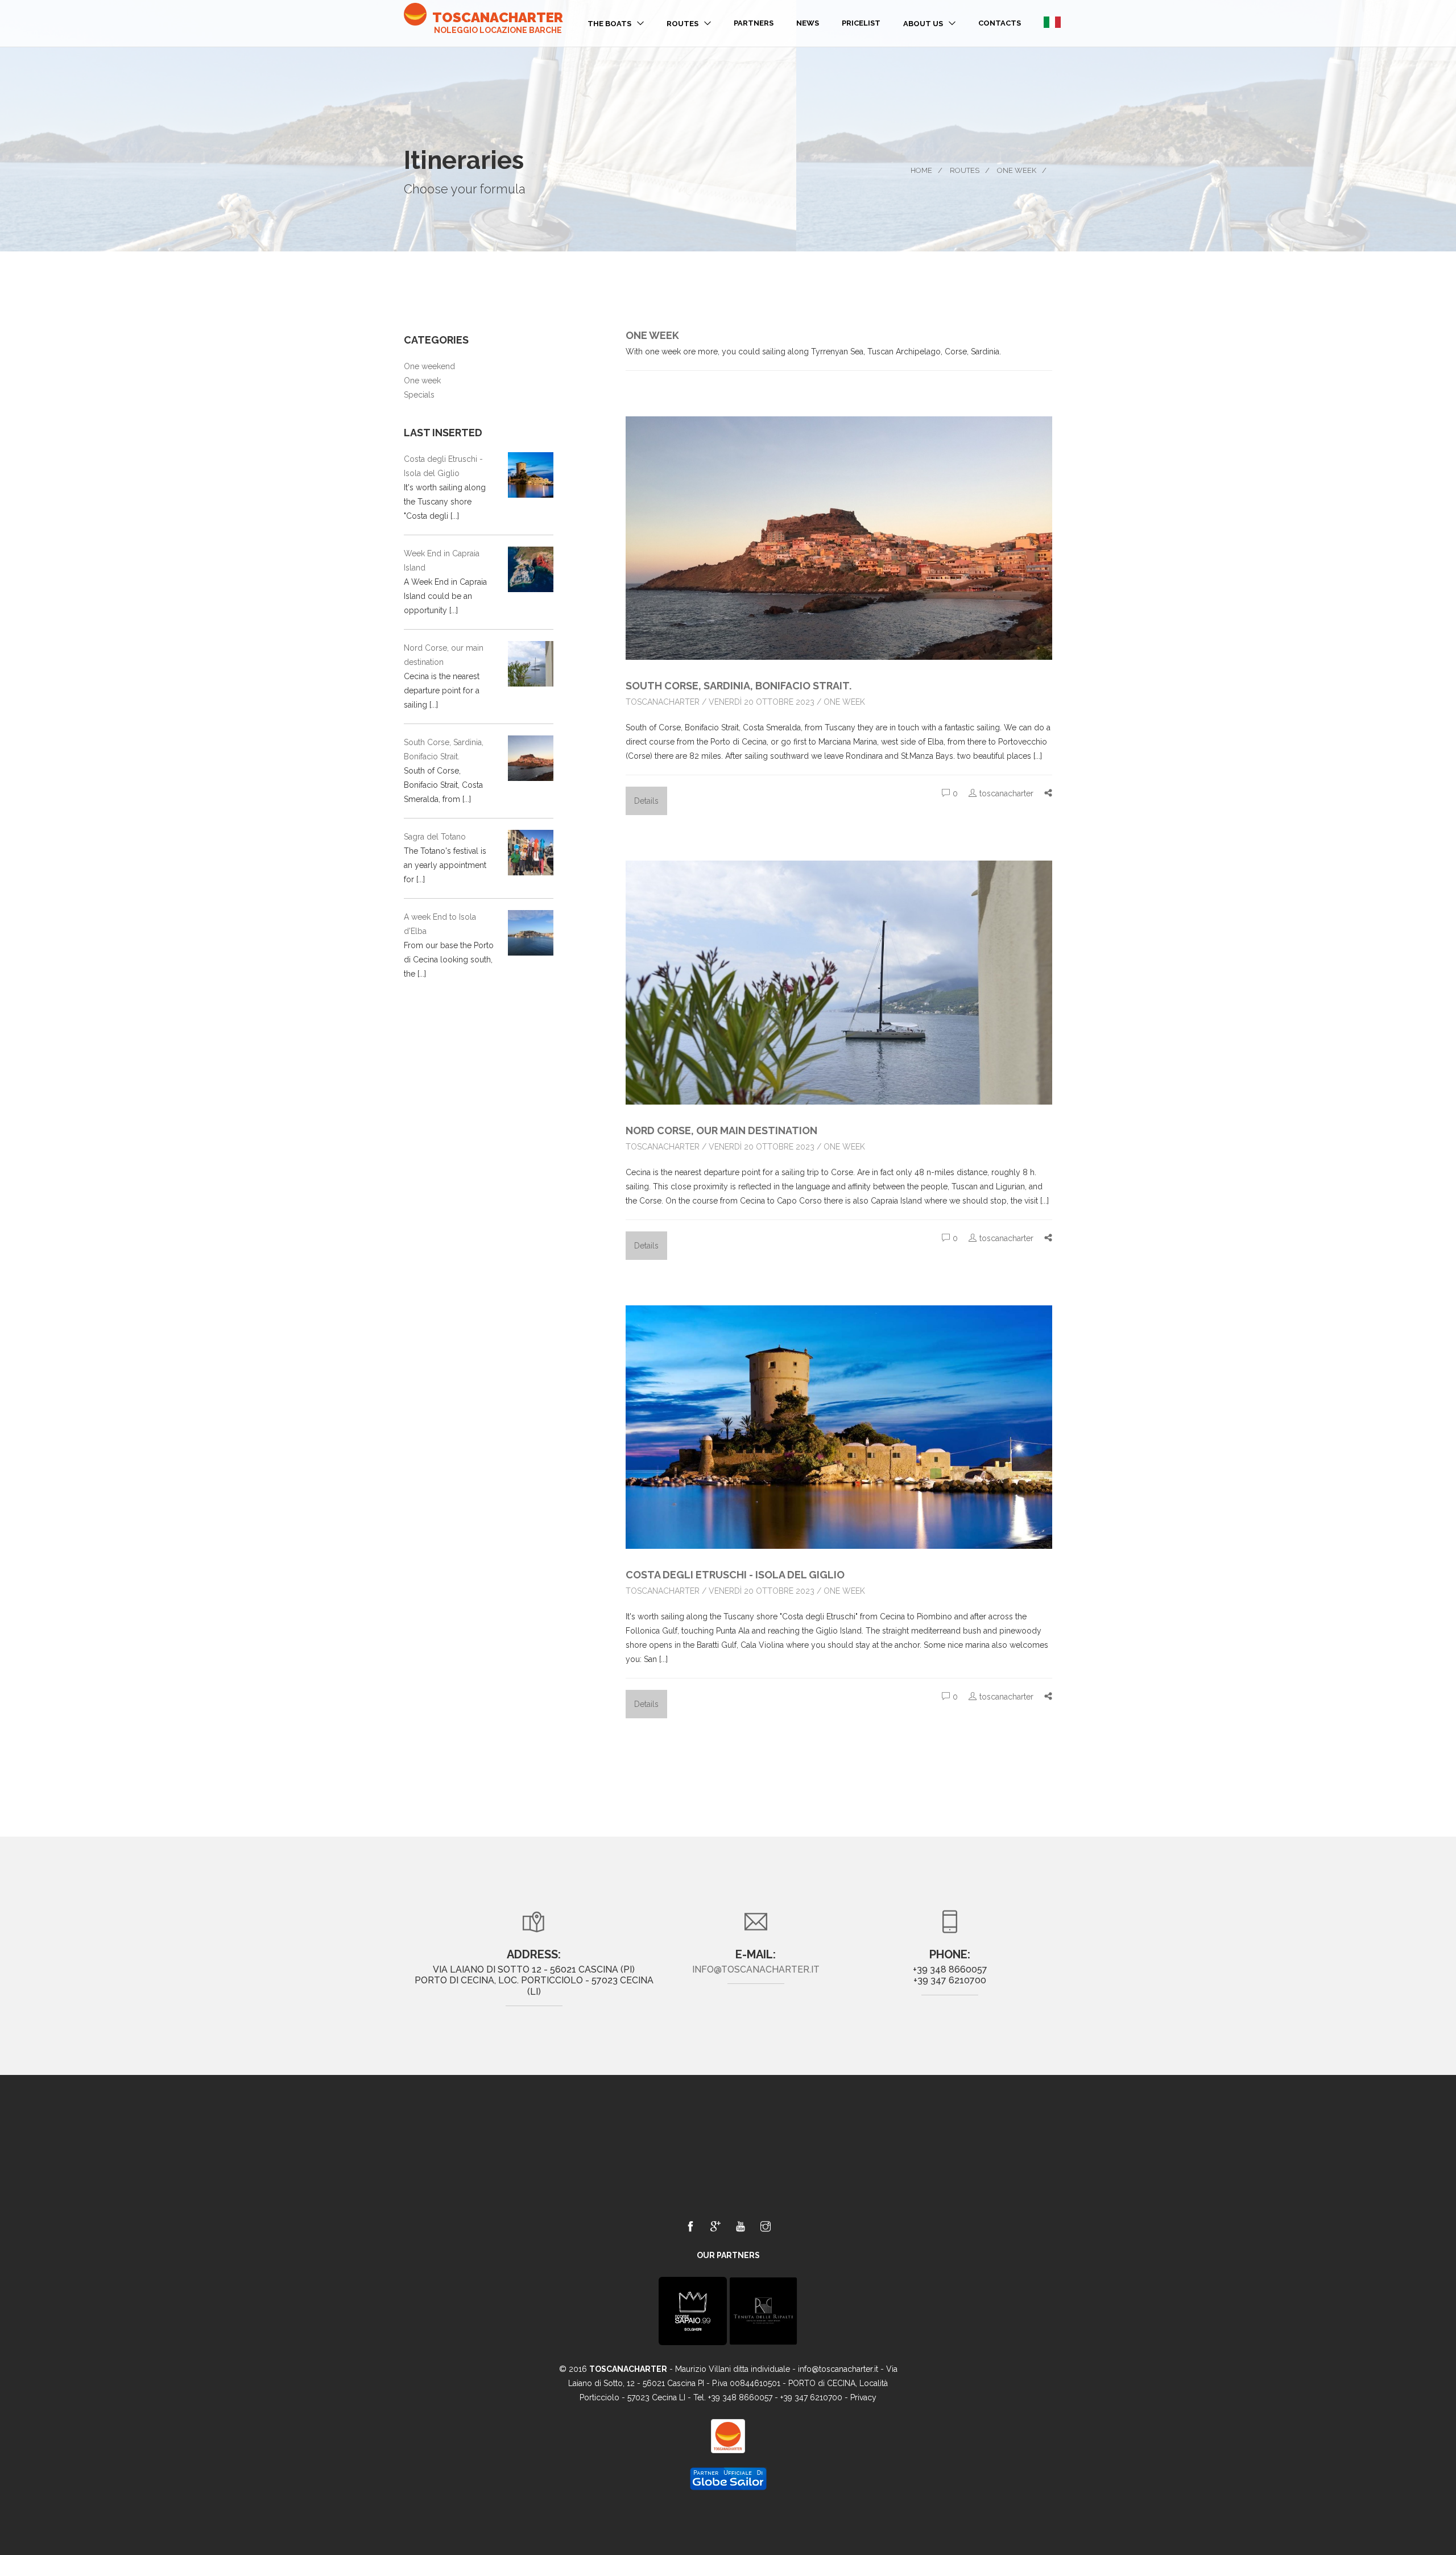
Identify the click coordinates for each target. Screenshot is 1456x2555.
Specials (419, 395)
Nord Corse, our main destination (721, 1130)
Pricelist (861, 23)
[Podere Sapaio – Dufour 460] (693, 2310)
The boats (609, 24)
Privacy (863, 2397)
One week (1017, 170)
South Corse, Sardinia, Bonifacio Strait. (739, 686)
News (808, 23)
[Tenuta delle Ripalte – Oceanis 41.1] (763, 2310)
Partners (754, 23)
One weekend (429, 366)
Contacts (1000, 23)
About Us (923, 24)
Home (921, 170)
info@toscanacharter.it (756, 1969)
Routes (682, 24)
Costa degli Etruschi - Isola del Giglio (735, 1575)
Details (646, 801)
